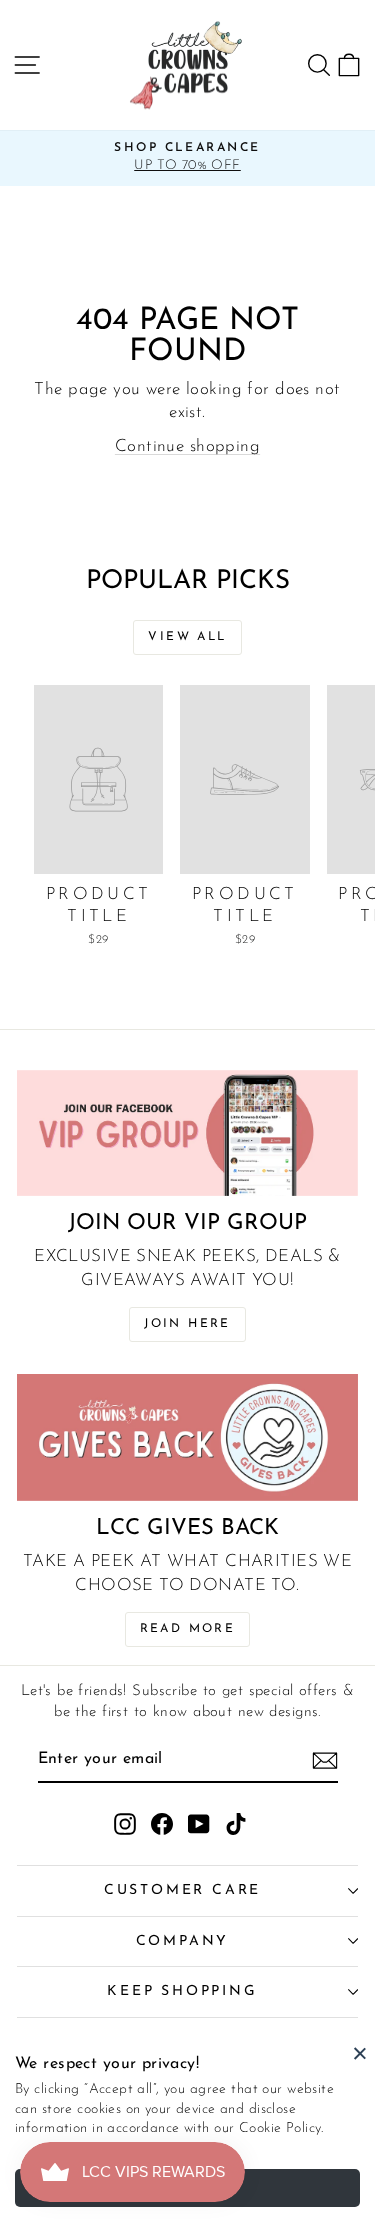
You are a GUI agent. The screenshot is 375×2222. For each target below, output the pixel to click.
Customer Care (182, 1890)
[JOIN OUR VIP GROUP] (187, 1133)
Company (183, 1941)
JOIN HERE (187, 1324)
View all (187, 637)
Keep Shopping (182, 1991)
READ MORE (188, 1629)
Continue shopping (187, 446)
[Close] (360, 2053)
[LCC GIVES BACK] (187, 1437)
